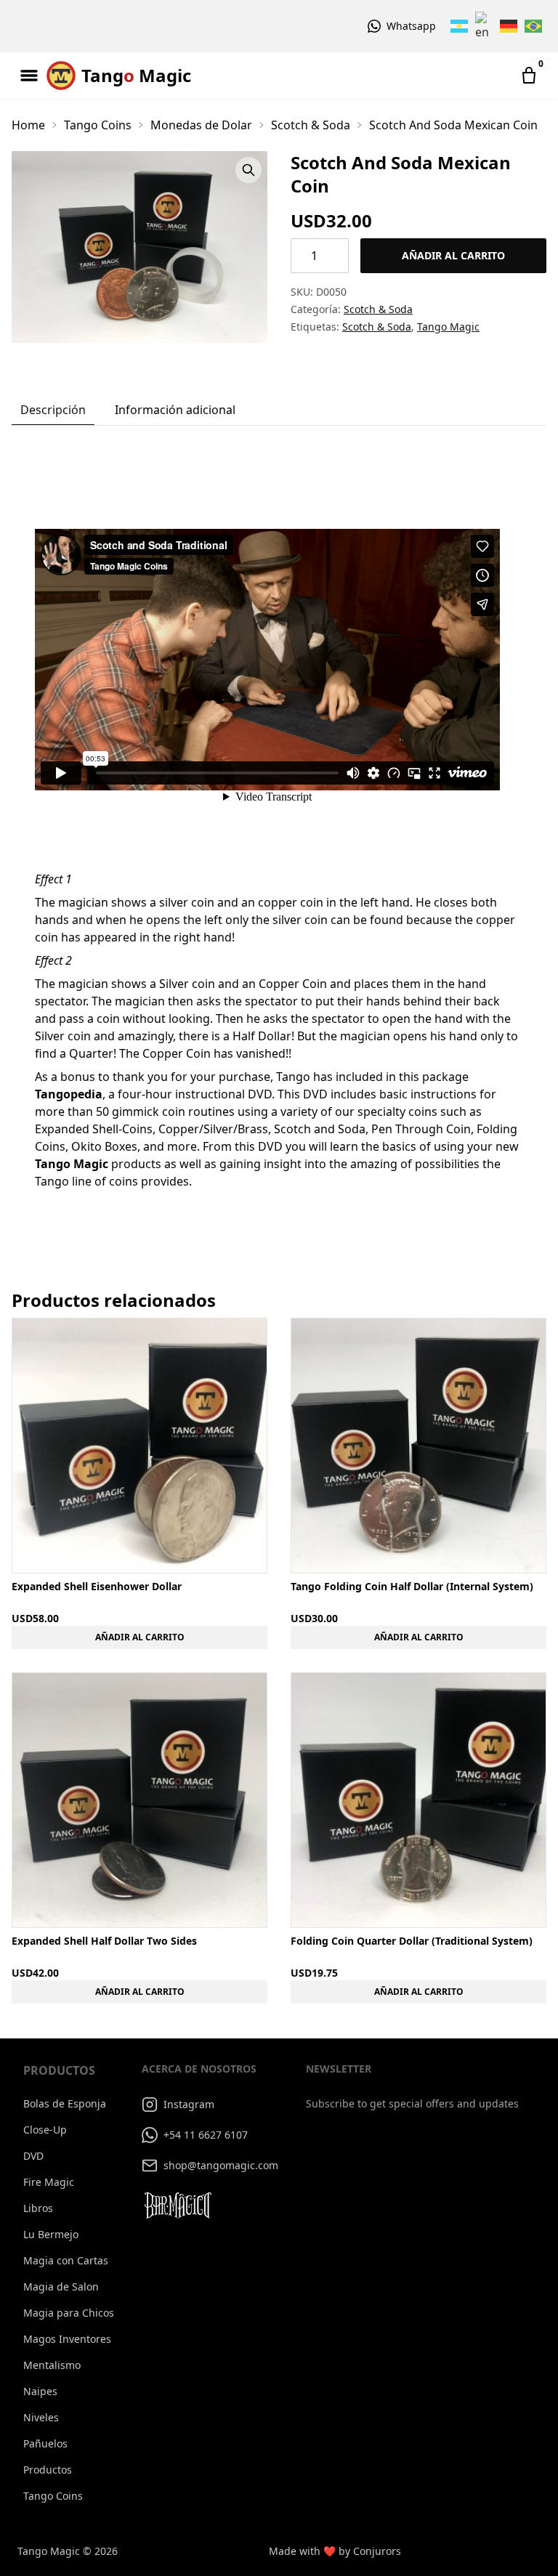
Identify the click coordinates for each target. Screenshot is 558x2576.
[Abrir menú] (29, 76)
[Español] (460, 26)
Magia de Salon (61, 2287)
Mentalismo (52, 2365)
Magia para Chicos (69, 2313)
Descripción (53, 410)
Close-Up (45, 2130)
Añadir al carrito (453, 255)
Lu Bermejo (51, 2234)
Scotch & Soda (311, 125)
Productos (48, 2470)
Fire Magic (49, 2182)
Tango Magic (448, 327)
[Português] (534, 26)
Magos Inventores (67, 2339)
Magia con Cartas (66, 2260)
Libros (38, 2208)
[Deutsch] (509, 26)
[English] (485, 26)
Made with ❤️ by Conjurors (335, 2551)
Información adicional (175, 410)
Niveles (41, 2417)
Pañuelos (45, 2443)
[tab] (53, 410)
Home (28, 125)
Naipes (40, 2391)
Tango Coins (98, 125)
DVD (33, 2156)
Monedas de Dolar (201, 125)
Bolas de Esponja (65, 2103)
